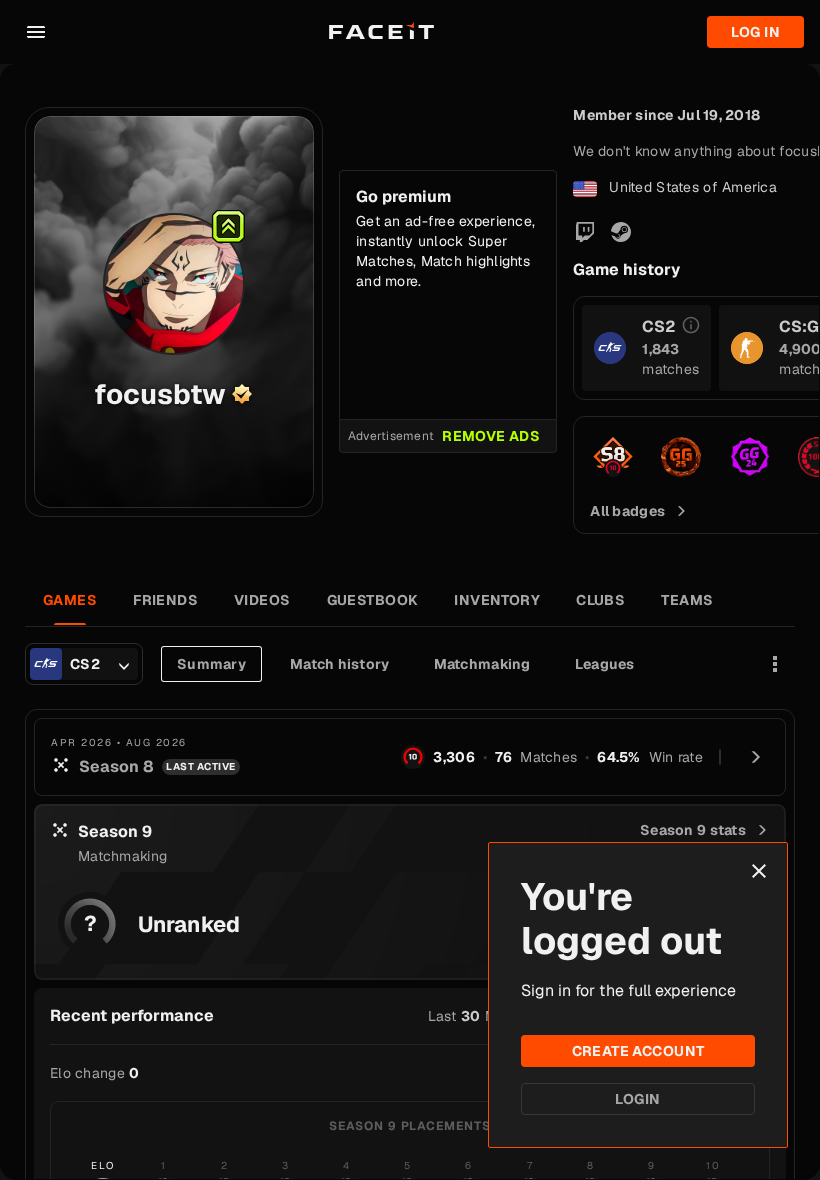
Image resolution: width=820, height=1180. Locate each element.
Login (637, 1099)
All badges (627, 511)
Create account (638, 1051)
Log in (755, 32)
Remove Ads (491, 436)
